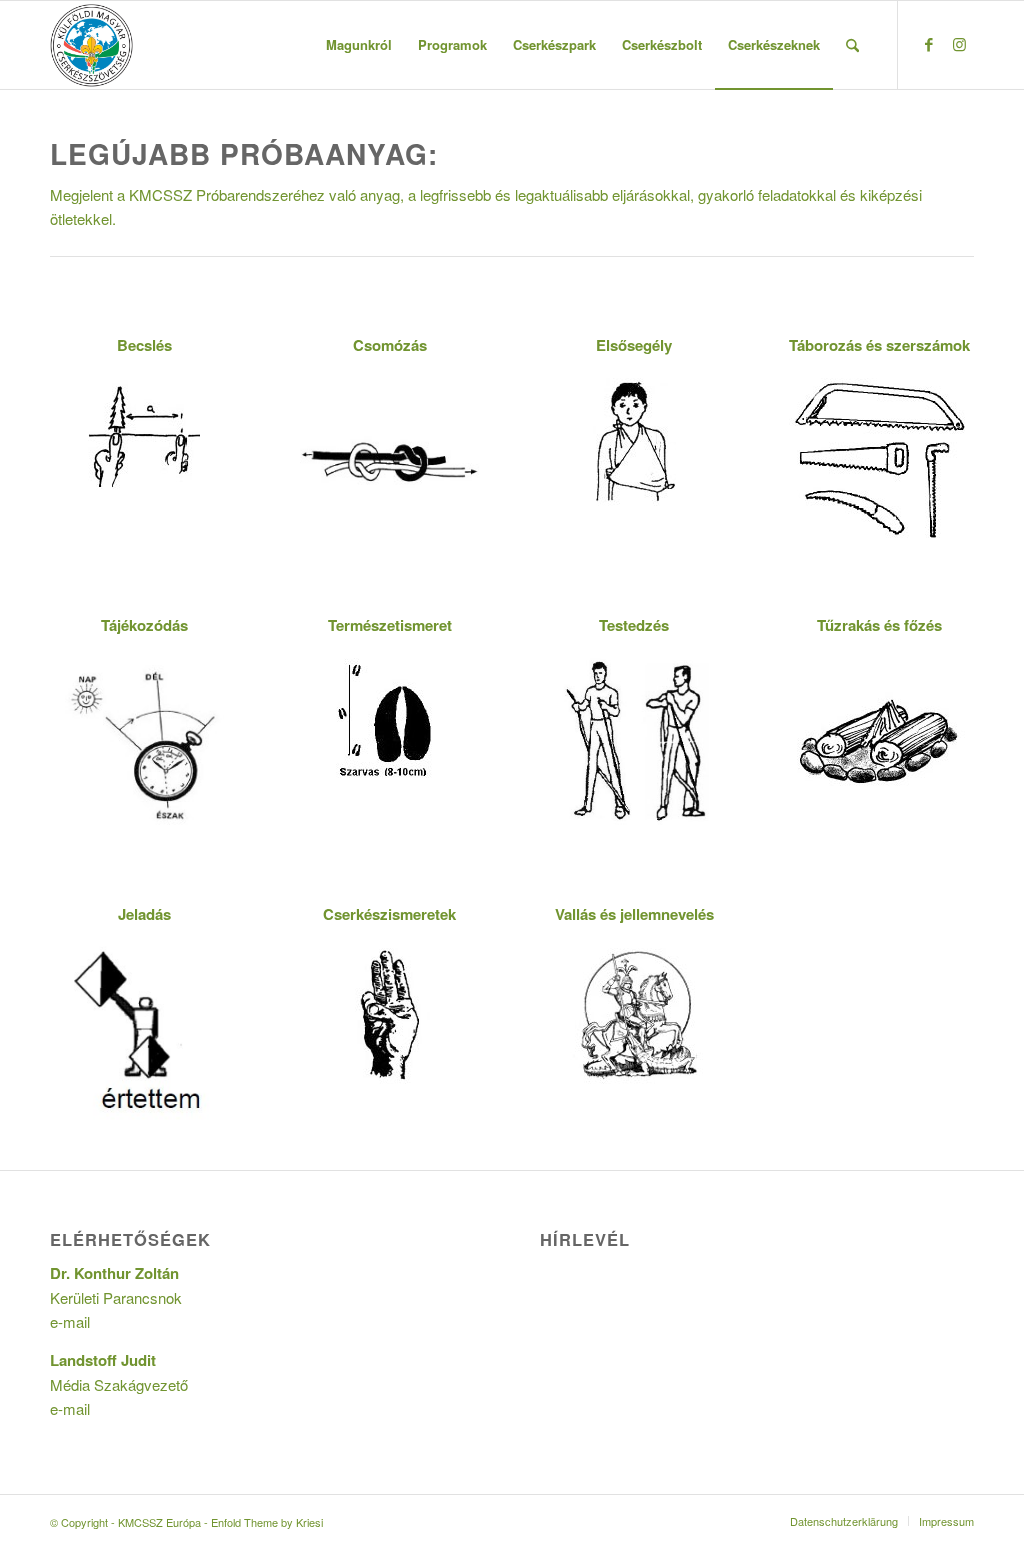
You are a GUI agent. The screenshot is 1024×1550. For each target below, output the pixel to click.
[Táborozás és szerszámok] (879, 460)
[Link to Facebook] (929, 44)
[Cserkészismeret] (390, 1015)
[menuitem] (359, 45)
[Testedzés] (634, 740)
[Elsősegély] (634, 440)
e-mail (70, 1321)
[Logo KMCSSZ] (91, 45)
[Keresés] (852, 45)
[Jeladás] (145, 1030)
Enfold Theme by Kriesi (267, 1522)
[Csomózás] (390, 460)
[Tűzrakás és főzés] (879, 740)
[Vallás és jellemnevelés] (634, 1015)
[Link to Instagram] (959, 44)
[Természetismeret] (390, 720)
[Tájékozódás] (144, 744)
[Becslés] (145, 435)
